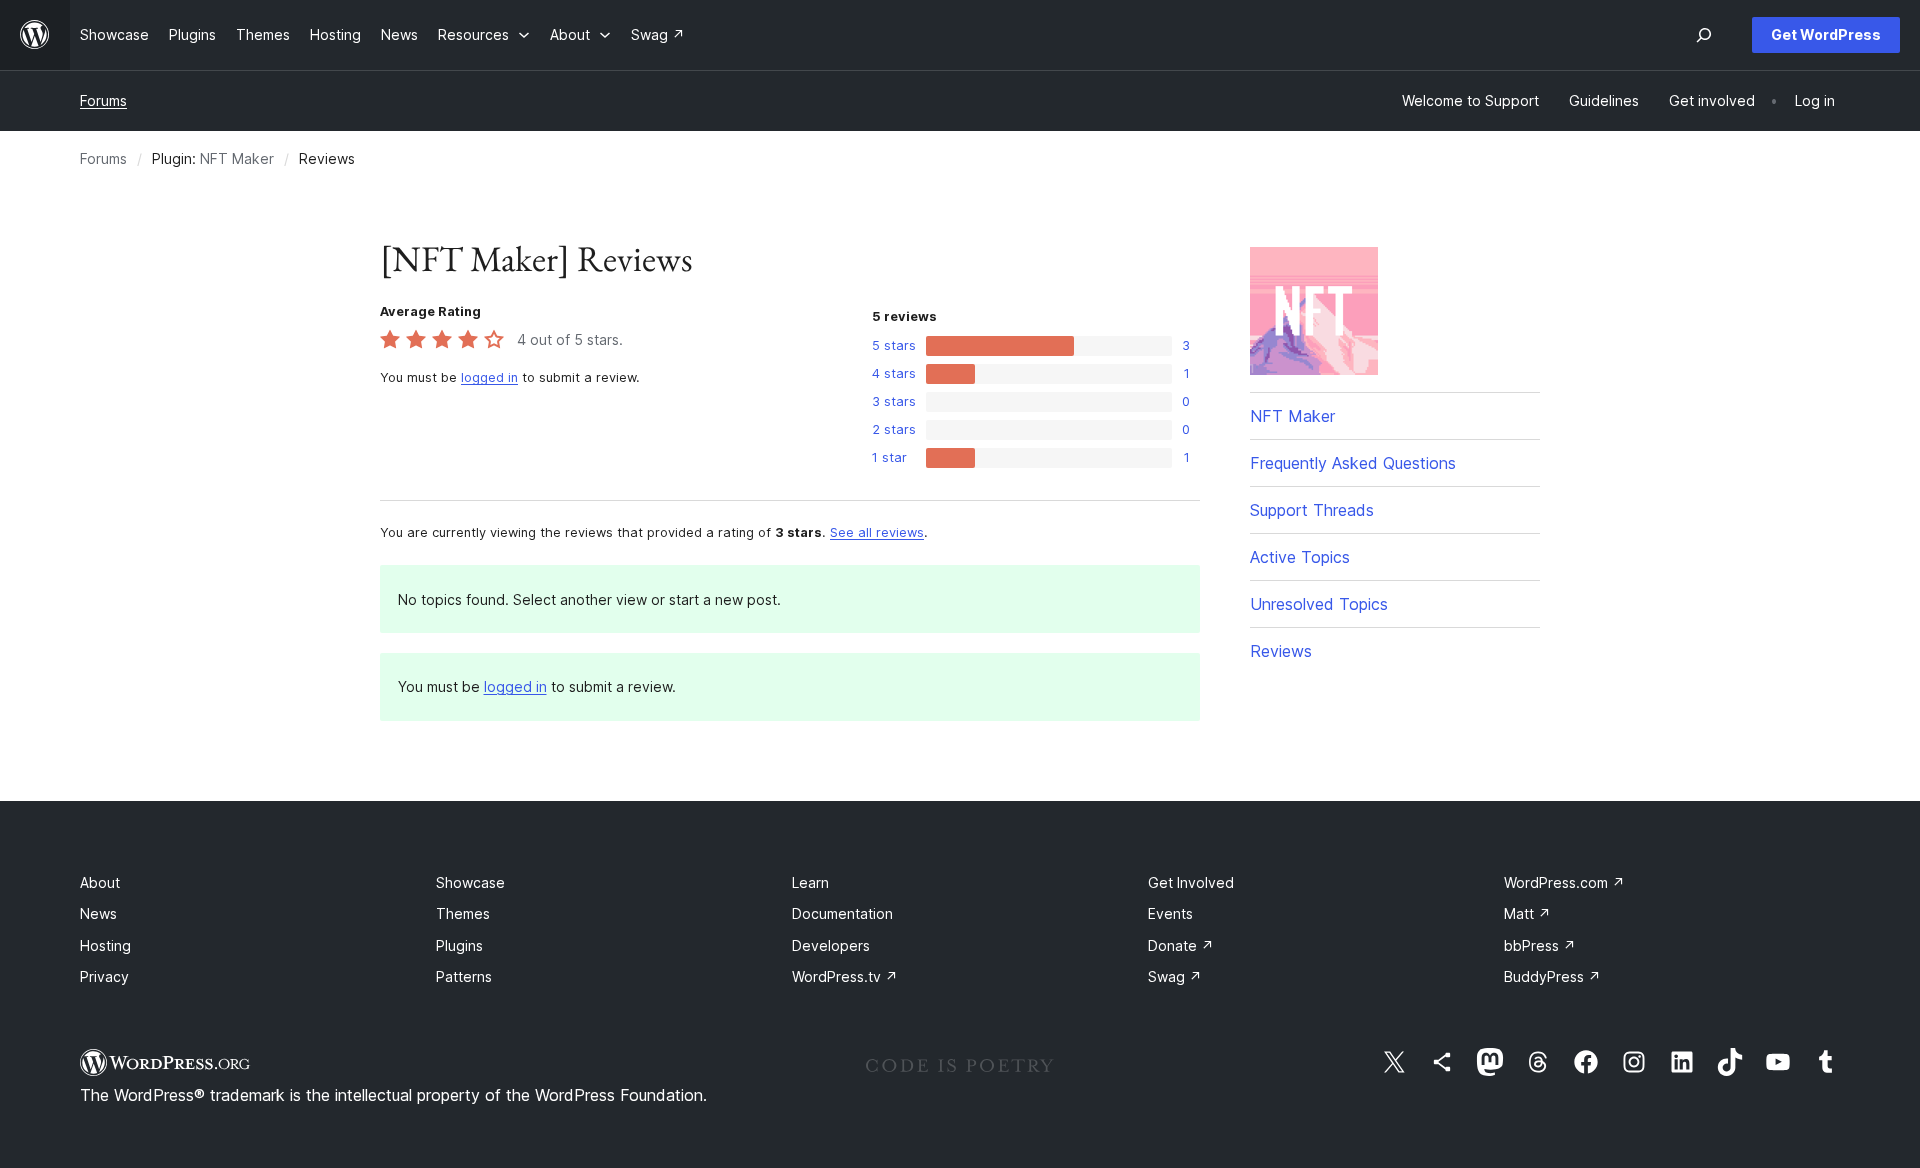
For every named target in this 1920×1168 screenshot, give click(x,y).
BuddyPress (1552, 976)
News (98, 913)
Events (1170, 913)
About (100, 882)
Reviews (1281, 651)
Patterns (464, 976)
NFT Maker (237, 158)
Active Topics (1300, 557)
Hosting (105, 945)
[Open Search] (1704, 35)
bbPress (1540, 945)
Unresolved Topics (1319, 604)
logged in (489, 377)
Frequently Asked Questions (1353, 463)
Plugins (459, 945)
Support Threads (1312, 510)
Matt (1527, 913)
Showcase (470, 882)
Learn (810, 882)
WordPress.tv (845, 976)
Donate (1181, 945)
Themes (463, 913)
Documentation (842, 913)
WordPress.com (1564, 882)
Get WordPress (1826, 34)
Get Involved (1191, 882)
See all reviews (877, 532)
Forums (103, 100)
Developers (831, 945)
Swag (1175, 976)
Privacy (104, 976)
